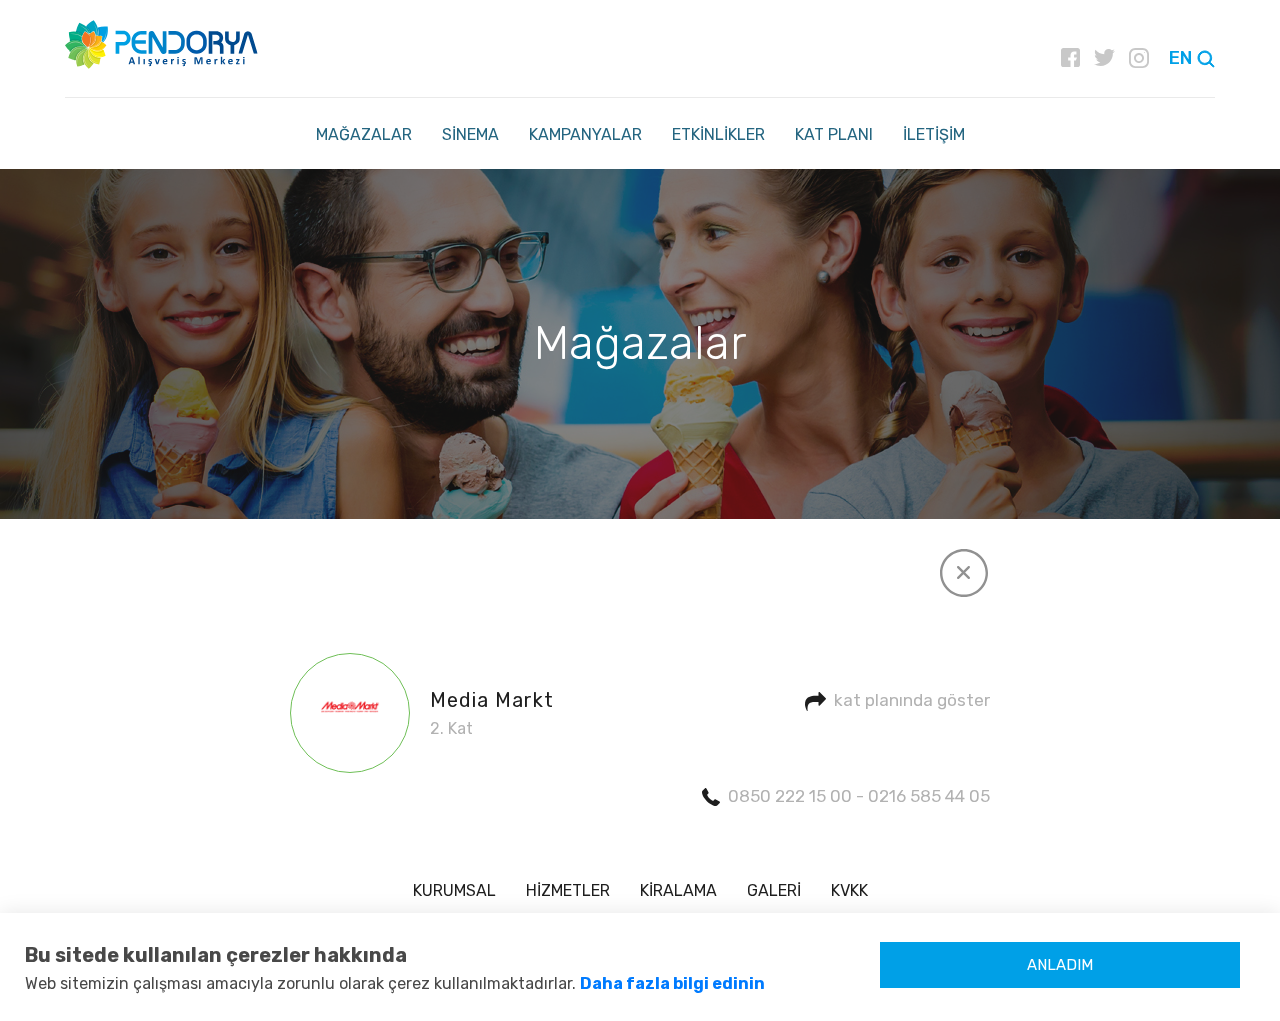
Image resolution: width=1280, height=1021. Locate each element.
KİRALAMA (678, 890)
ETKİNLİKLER (718, 134)
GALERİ (774, 890)
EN (1180, 58)
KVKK (849, 890)
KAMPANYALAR (585, 134)
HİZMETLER (568, 890)
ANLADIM (1060, 965)
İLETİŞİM (934, 134)
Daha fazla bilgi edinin (672, 983)
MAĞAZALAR (364, 134)
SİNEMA (470, 134)
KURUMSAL (454, 890)
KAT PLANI (834, 134)
